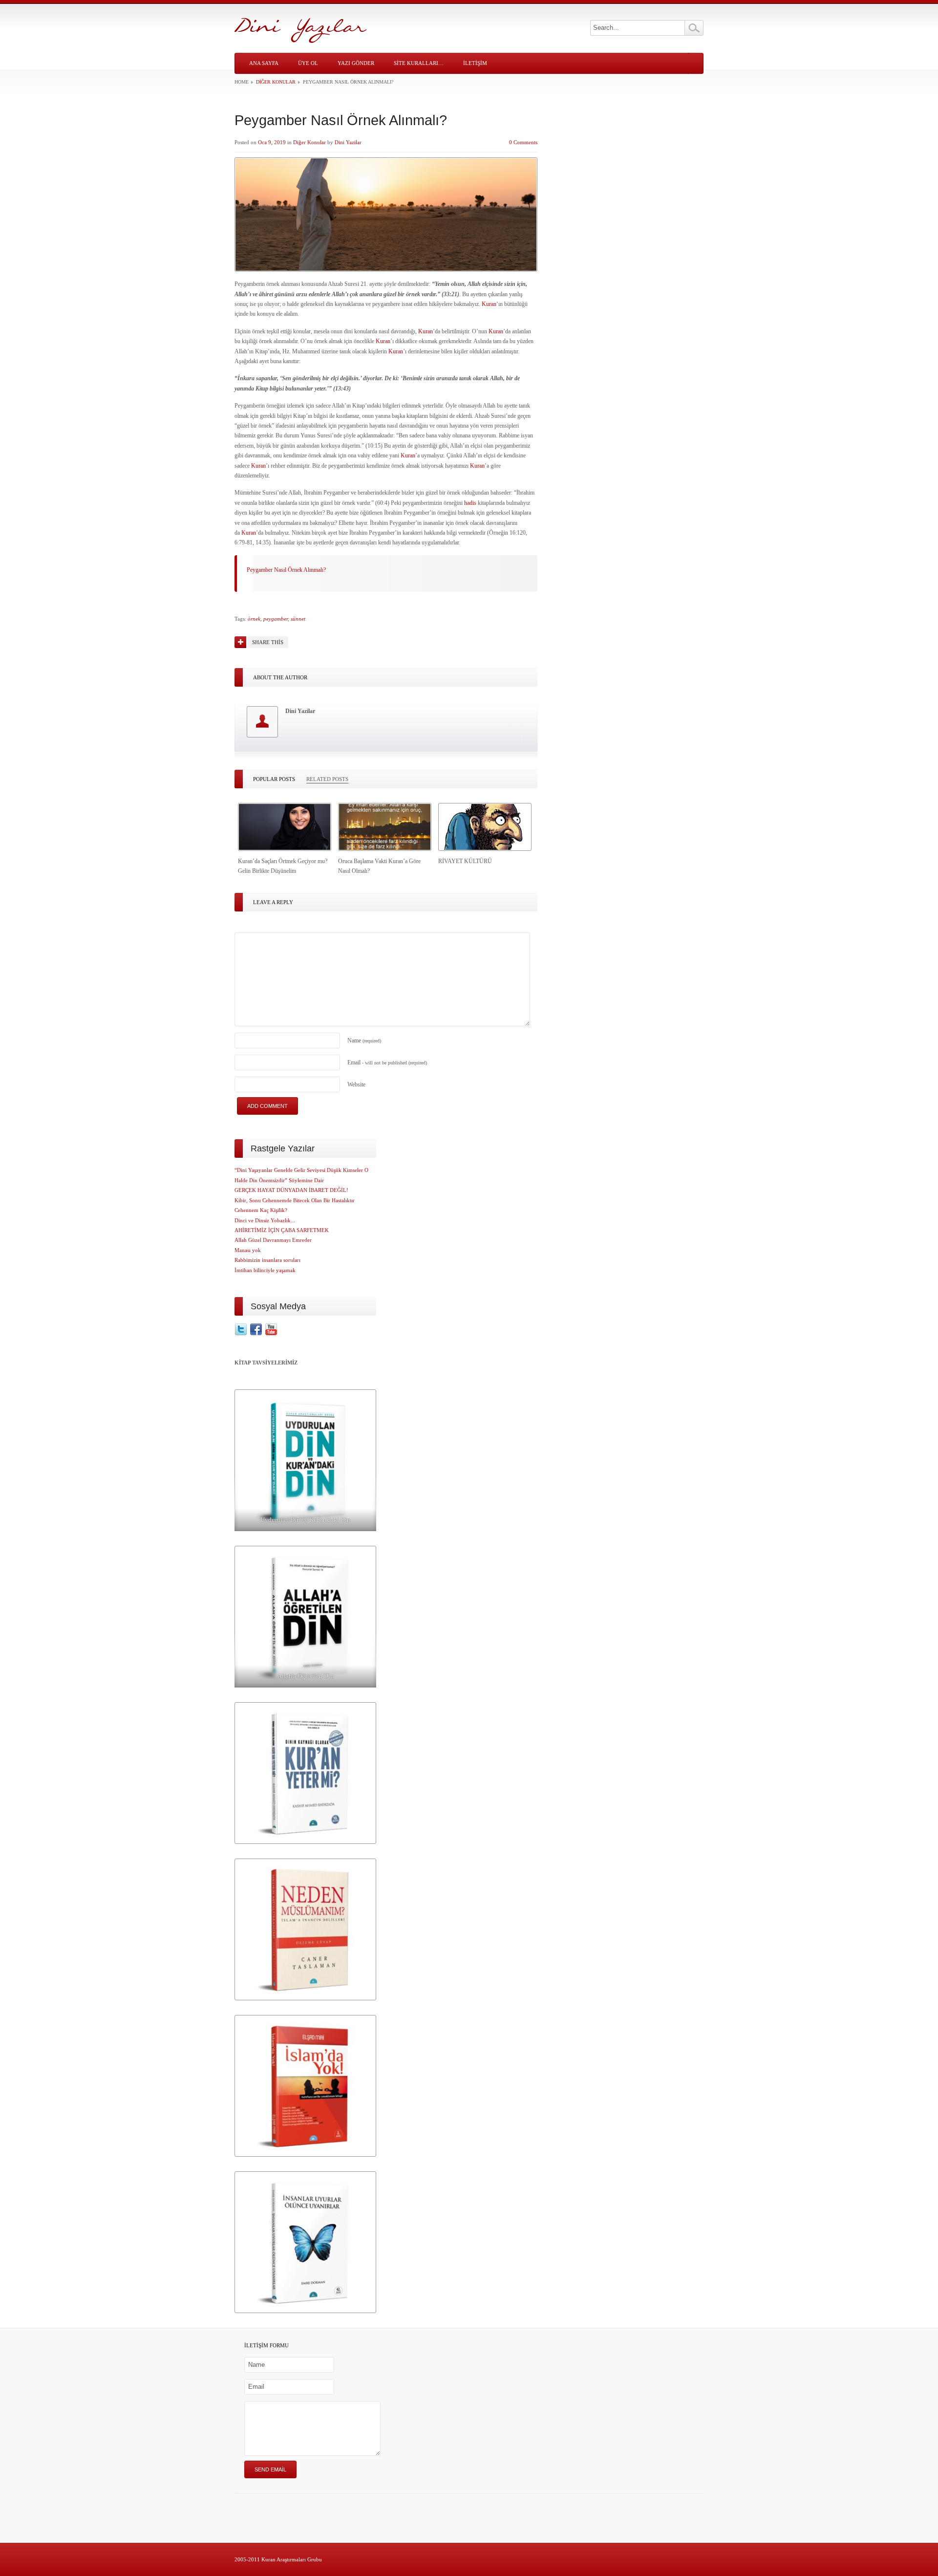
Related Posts (327, 779)
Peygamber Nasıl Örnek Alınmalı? (286, 570)
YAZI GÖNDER (356, 63)
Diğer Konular (276, 82)
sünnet (298, 619)
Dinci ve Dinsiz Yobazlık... (265, 1220)
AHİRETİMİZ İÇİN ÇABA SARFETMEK (282, 1230)
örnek (254, 619)
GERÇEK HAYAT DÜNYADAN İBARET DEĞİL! (291, 1190)
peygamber (276, 619)
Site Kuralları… (419, 63)
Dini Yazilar (348, 142)
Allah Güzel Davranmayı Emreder (273, 1240)
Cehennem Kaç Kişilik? (261, 1210)
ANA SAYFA (264, 63)
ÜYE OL (308, 63)
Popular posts (274, 779)
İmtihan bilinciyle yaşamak (265, 1270)
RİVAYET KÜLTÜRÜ (465, 861)
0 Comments (523, 142)
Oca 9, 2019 (272, 142)
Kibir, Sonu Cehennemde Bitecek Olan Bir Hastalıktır (295, 1200)
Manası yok (248, 1250)
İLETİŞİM (475, 63)
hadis (470, 503)
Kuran (489, 304)
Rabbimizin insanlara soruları (267, 1260)
